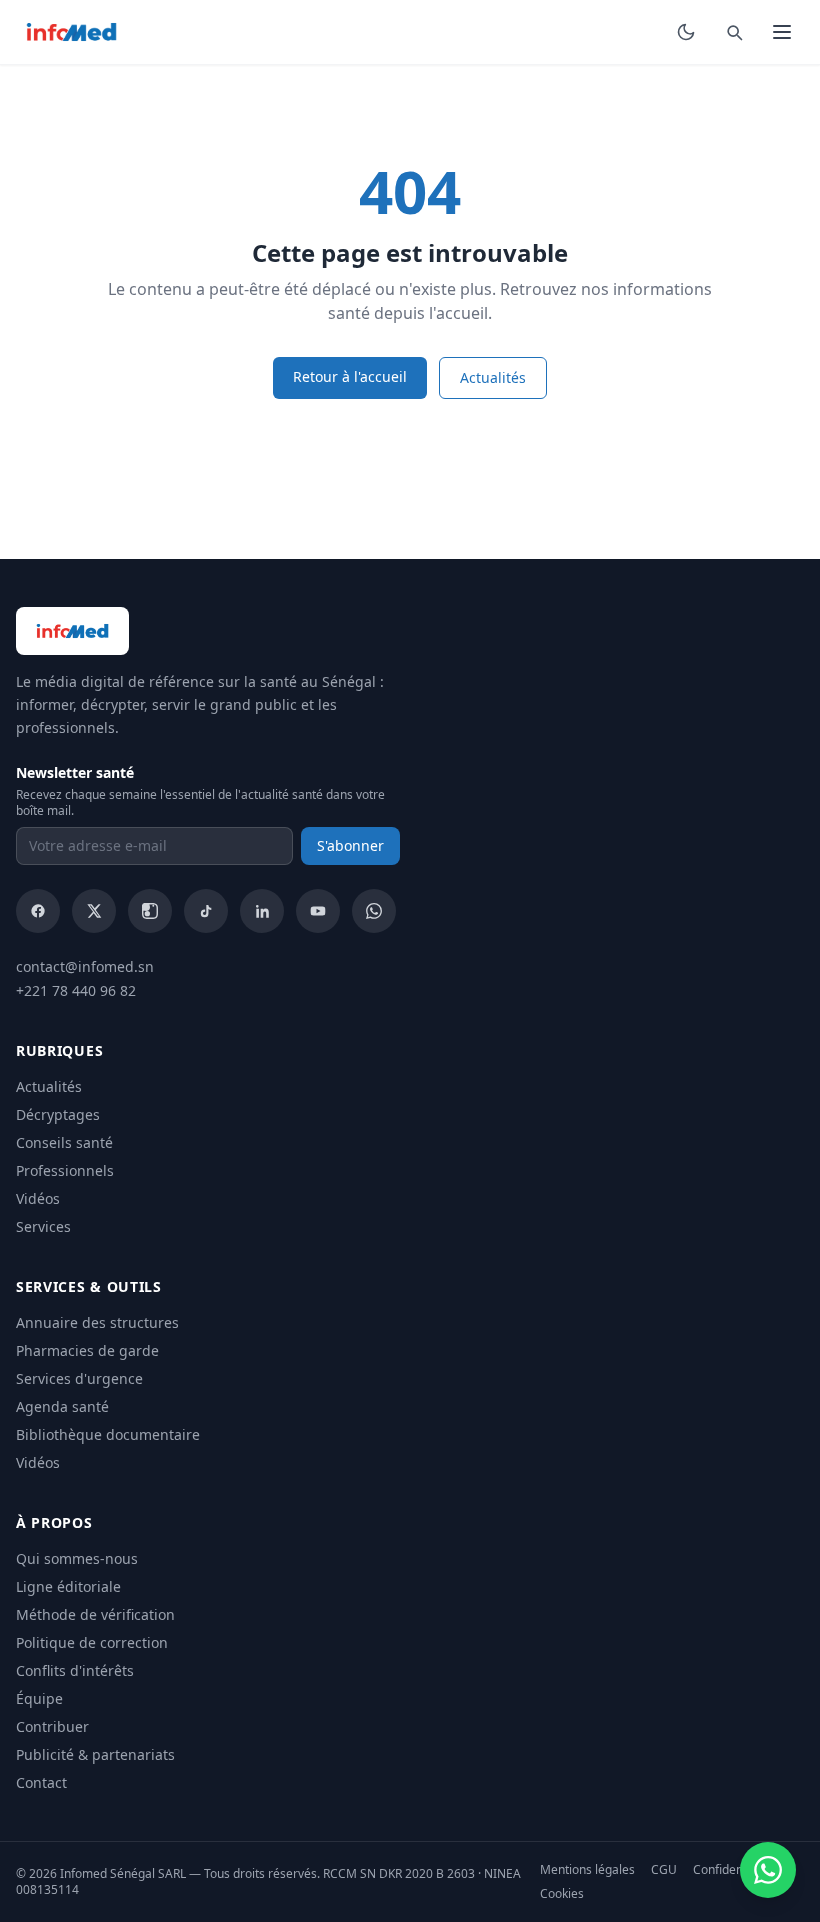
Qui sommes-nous (77, 1558)
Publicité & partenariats (95, 1754)
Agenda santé (62, 1406)
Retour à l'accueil (350, 376)
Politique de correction (92, 1642)
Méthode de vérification (95, 1614)
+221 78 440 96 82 (76, 990)
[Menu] (782, 32)
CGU (664, 1870)
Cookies (562, 1894)
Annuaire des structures (97, 1322)
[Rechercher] (734, 32)
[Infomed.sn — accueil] (71, 32)
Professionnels (65, 1170)
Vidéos (38, 1198)
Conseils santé (64, 1142)
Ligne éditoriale (68, 1586)
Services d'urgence (79, 1378)
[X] (94, 911)
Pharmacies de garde (87, 1350)
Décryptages (58, 1114)
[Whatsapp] (374, 911)
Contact (41, 1782)
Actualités (493, 377)
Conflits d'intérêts (75, 1670)
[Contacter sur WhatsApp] (768, 1870)
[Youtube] (318, 911)
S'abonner (350, 845)
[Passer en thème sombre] (686, 32)
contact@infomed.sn (85, 966)
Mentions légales (587, 1870)
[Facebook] (38, 911)
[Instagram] (150, 911)
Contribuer (52, 1726)
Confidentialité (733, 1870)
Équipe (39, 1698)
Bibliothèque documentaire (108, 1434)
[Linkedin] (262, 911)
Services (43, 1226)
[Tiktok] (206, 911)
